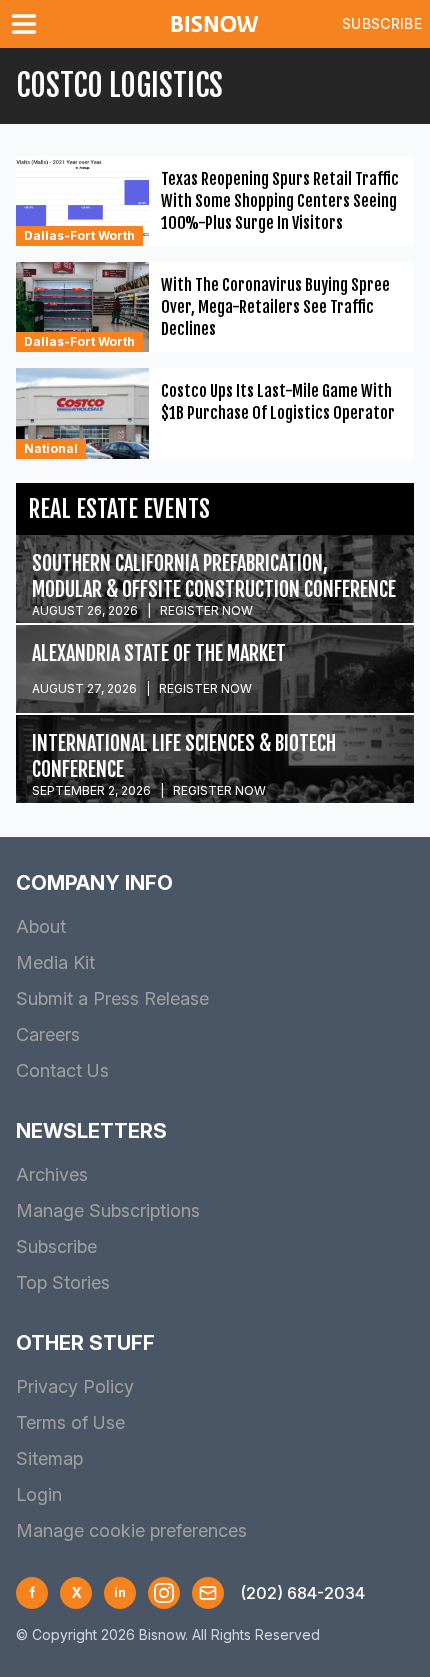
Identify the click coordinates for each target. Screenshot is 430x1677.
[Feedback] (208, 1593)
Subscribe (382, 23)
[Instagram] (164, 1593)
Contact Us (62, 1070)
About (41, 926)
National (51, 448)
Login (39, 1494)
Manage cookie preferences (131, 1530)
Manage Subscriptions (108, 1210)
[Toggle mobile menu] (28, 24)
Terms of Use (70, 1422)
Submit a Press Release (112, 998)
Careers (48, 1034)
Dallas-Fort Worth (79, 235)
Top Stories (63, 1282)
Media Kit (55, 962)
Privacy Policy (75, 1386)
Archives (52, 1174)
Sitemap (49, 1458)
